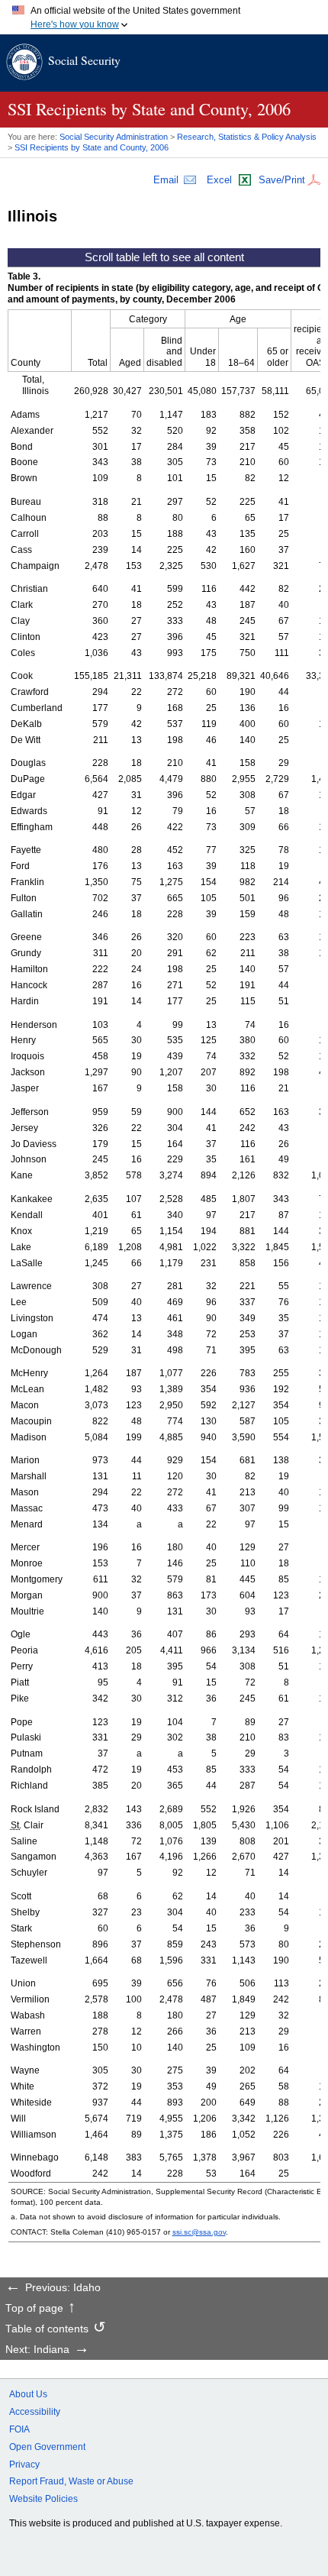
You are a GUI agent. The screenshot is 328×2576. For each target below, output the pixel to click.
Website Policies (43, 2499)
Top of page (34, 2309)
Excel (219, 180)
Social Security (84, 60)
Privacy (24, 2464)
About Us (28, 2394)
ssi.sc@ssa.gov (199, 2232)
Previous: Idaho (63, 2288)
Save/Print (282, 180)
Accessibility (35, 2412)
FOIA (19, 2429)
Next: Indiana (37, 2350)
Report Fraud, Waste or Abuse (71, 2481)
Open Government (47, 2447)
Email (166, 180)
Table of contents (47, 2329)
